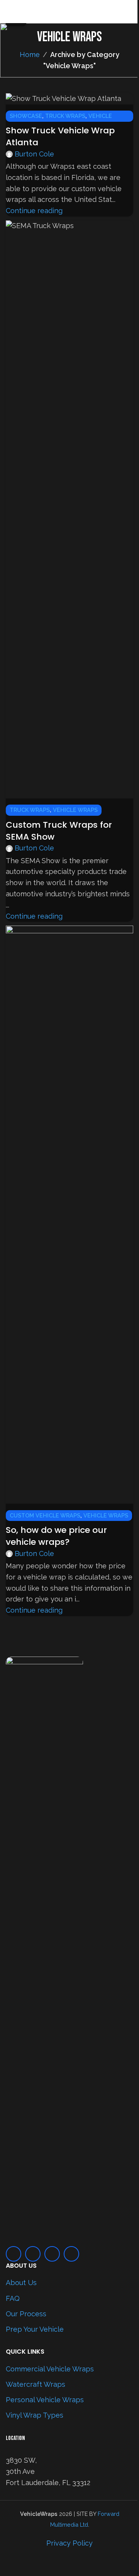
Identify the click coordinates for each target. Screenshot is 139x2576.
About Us (21, 2283)
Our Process (26, 2314)
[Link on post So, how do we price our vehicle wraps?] (69, 1278)
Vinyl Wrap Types (35, 2415)
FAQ (13, 2298)
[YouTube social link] (52, 2254)
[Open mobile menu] (9, 12)
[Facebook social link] (14, 2254)
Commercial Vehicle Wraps (50, 2369)
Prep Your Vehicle (35, 2329)
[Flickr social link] (71, 2254)
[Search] (130, 12)
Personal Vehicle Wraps (45, 2400)
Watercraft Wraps (36, 2384)
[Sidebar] (10, 2566)
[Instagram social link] (33, 2254)
